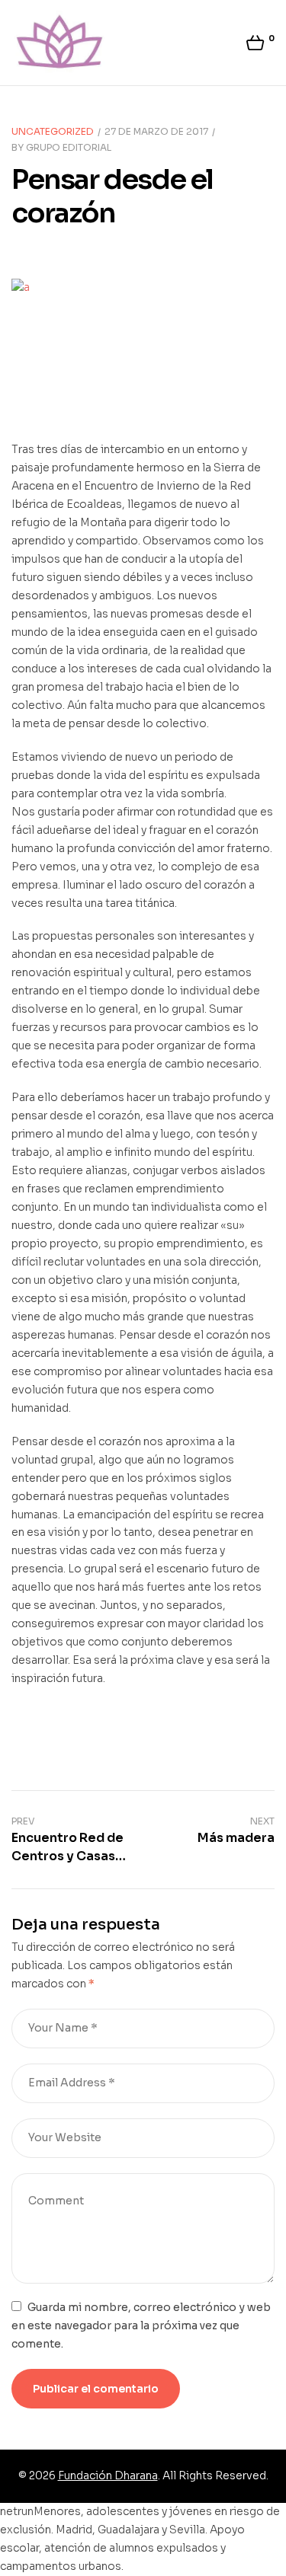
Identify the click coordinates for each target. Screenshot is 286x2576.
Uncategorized (53, 131)
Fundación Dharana (108, 2475)
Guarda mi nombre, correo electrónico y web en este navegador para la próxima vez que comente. (141, 2325)
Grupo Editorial (69, 147)
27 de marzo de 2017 (156, 131)
